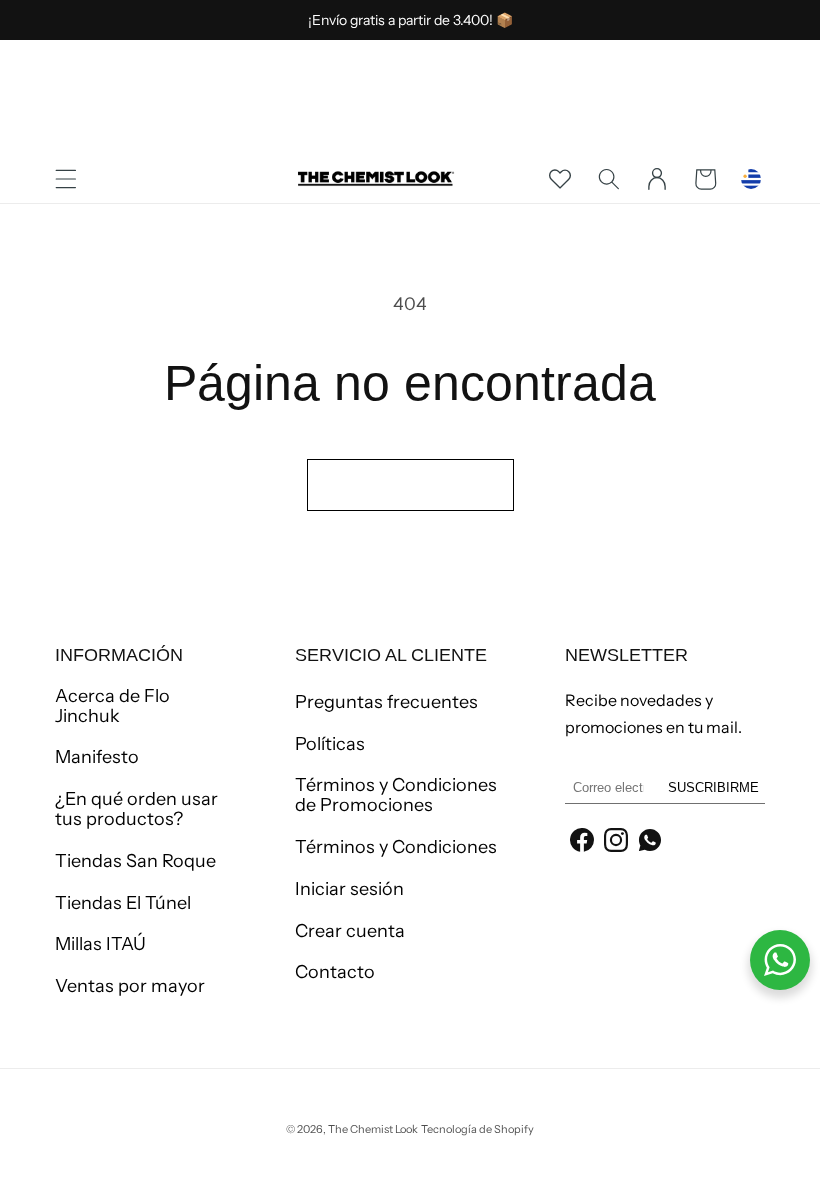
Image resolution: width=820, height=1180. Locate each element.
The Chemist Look (373, 1129)
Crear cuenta (350, 931)
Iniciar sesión (349, 889)
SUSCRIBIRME (713, 787)
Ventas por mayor (130, 986)
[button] (66, 179)
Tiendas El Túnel (123, 903)
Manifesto (97, 757)
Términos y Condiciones (396, 847)
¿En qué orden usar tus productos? (136, 809)
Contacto (335, 972)
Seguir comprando (410, 484)
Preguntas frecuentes (386, 703)
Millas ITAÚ (100, 944)
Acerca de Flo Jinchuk (112, 707)
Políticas (330, 744)
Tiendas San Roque (135, 861)
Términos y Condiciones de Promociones (396, 795)
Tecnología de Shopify (477, 1129)
